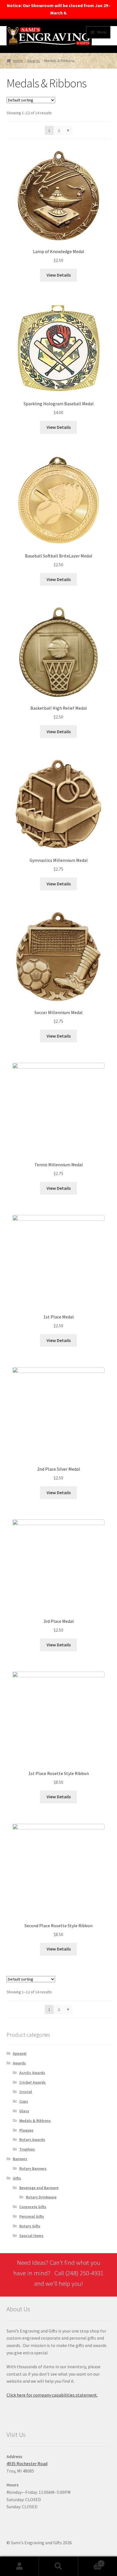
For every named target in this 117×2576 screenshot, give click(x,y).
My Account (19, 2566)
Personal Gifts (32, 2216)
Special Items (31, 2236)
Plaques (26, 2130)
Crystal (26, 2092)
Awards (34, 61)
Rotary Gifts (30, 2226)
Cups (24, 2101)
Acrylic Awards (32, 2073)
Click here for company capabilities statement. (52, 2395)
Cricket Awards (33, 2082)
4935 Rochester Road (27, 2463)
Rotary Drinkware (41, 2197)
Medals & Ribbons (35, 2121)
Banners (20, 2159)
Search (58, 2566)
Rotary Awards (32, 2140)
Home (18, 61)
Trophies (27, 2149)
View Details (59, 275)
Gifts (17, 2178)
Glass (24, 2111)
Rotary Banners (33, 2168)
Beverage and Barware (39, 2188)
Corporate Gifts (33, 2207)
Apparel (20, 2053)
